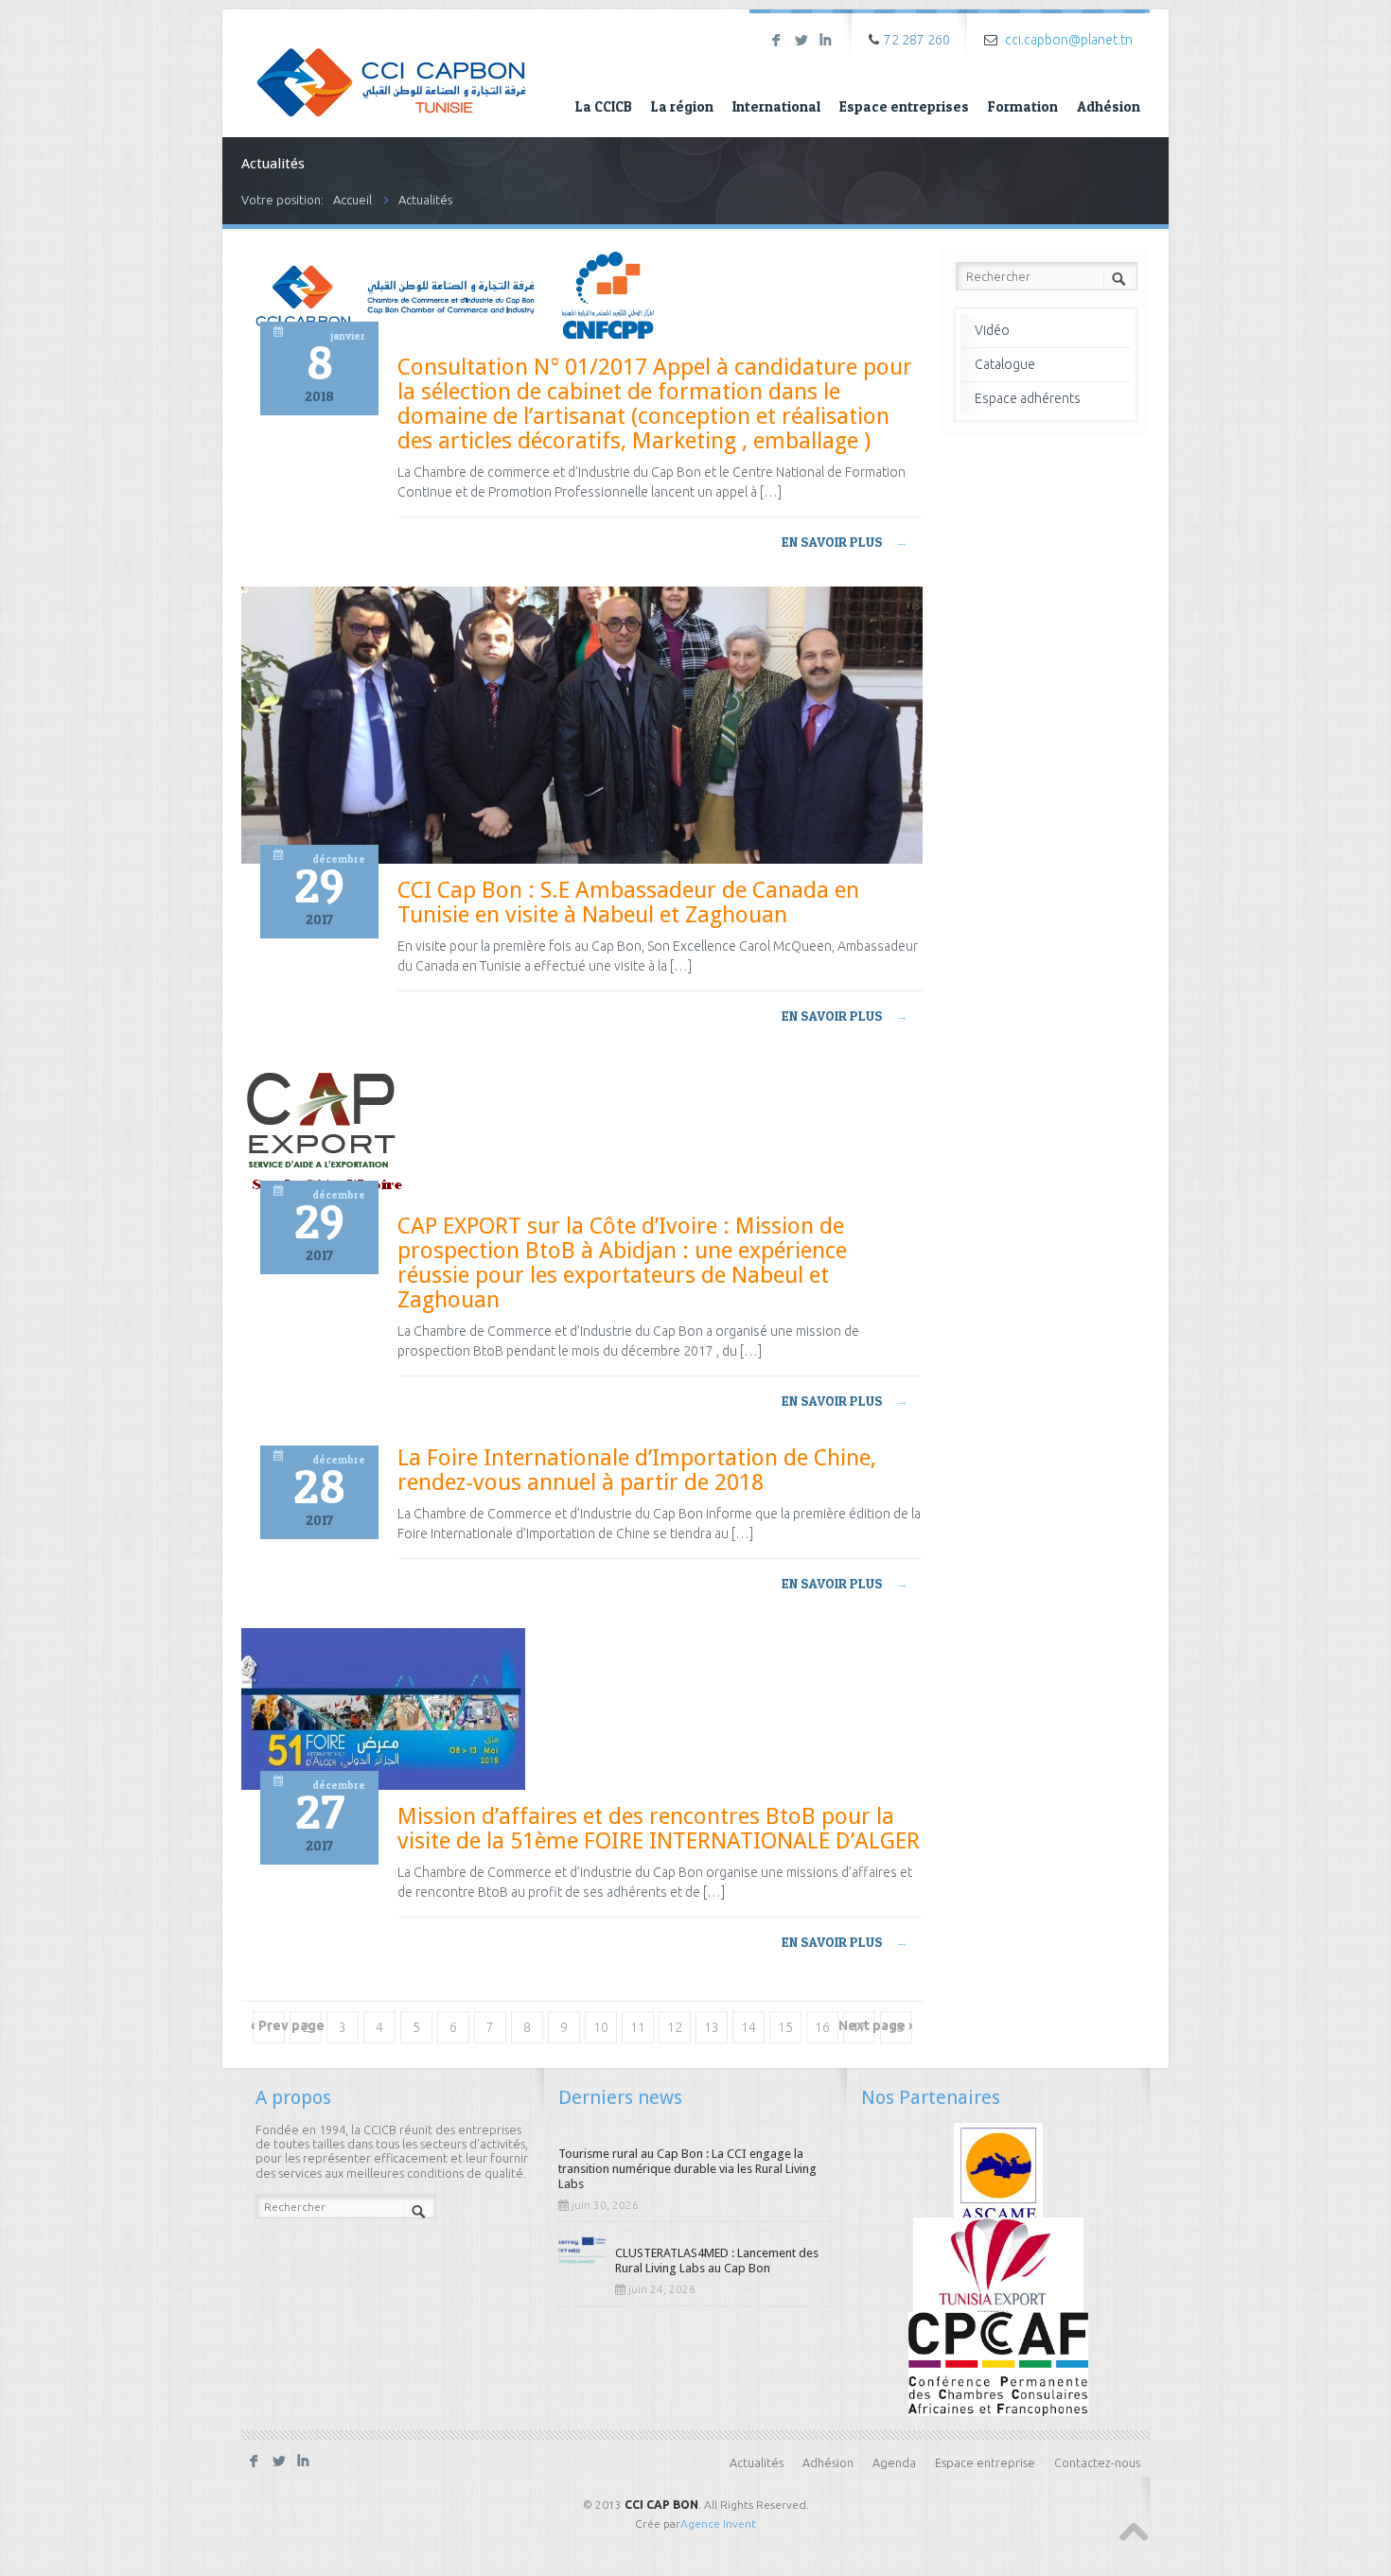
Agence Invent (718, 2523)
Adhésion (1109, 106)
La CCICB (604, 106)
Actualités (425, 200)
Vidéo (992, 330)
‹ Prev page (288, 2025)
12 (675, 2027)
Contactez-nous (1097, 2462)
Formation (1023, 106)
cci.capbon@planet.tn (1069, 40)
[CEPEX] (999, 2268)
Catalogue (1005, 364)
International (776, 106)
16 (822, 2027)
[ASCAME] (999, 2173)
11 (638, 2027)
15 (785, 2027)
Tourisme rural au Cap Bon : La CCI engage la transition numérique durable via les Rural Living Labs (687, 2169)
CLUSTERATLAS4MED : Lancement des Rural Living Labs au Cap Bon (717, 2261)
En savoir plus (845, 542)
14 (748, 2027)
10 (601, 2027)
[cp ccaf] (998, 2362)
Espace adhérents (1028, 398)
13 (712, 2027)
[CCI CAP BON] (391, 69)
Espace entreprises (904, 106)
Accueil (352, 200)
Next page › (876, 2025)
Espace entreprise (985, 2462)
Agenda (894, 2462)
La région (682, 106)
